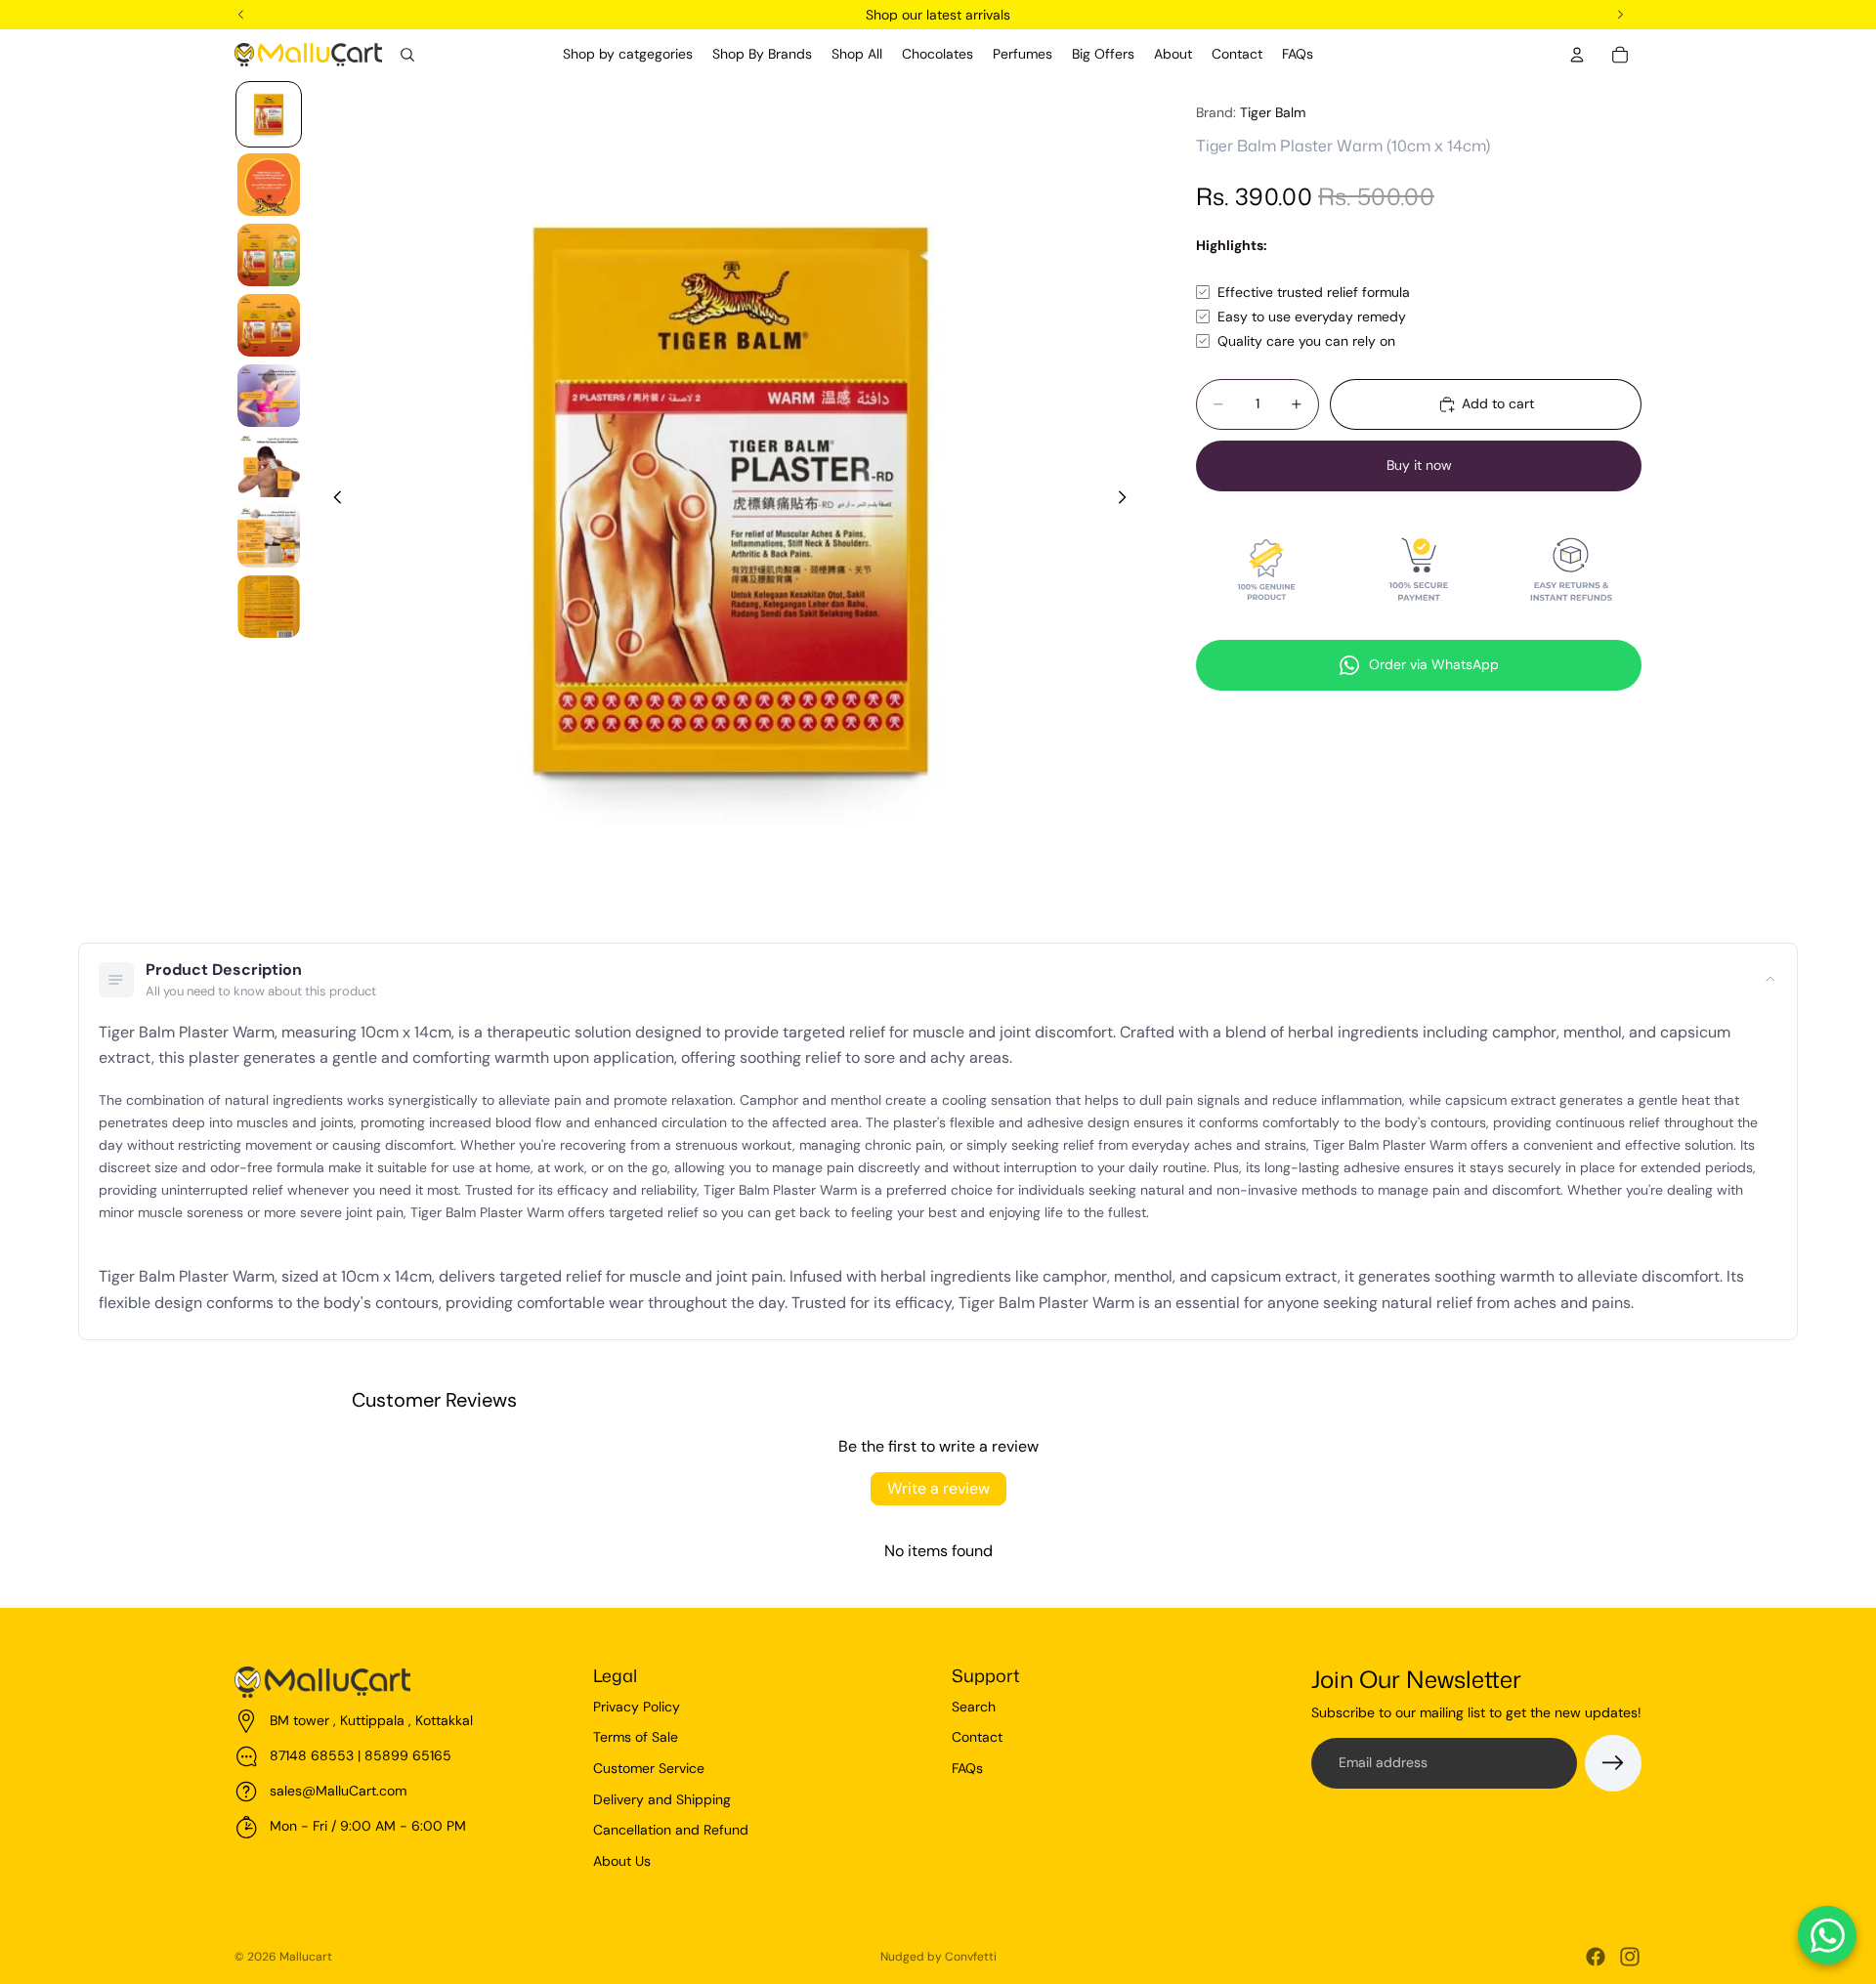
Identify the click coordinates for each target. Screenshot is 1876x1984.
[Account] (1577, 55)
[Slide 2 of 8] (269, 185)
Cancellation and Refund (671, 1830)
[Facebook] (1596, 1957)
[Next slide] (1128, 500)
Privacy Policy (637, 1707)
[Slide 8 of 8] (269, 607)
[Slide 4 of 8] (269, 325)
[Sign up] (1613, 1763)
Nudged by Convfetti (938, 1957)
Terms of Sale (636, 1737)
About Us (622, 1861)
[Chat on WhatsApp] (1827, 1935)
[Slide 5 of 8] (269, 396)
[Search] (407, 55)
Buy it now (1419, 465)
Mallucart (306, 1957)
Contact (977, 1737)
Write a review (938, 1488)
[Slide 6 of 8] (269, 466)
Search (974, 1707)
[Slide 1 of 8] (269, 114)
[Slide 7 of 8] (269, 536)
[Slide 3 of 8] (269, 255)
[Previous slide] (332, 500)
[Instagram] (1630, 1957)
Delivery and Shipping (662, 1799)
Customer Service (649, 1768)
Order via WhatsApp (1434, 664)
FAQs (967, 1768)
